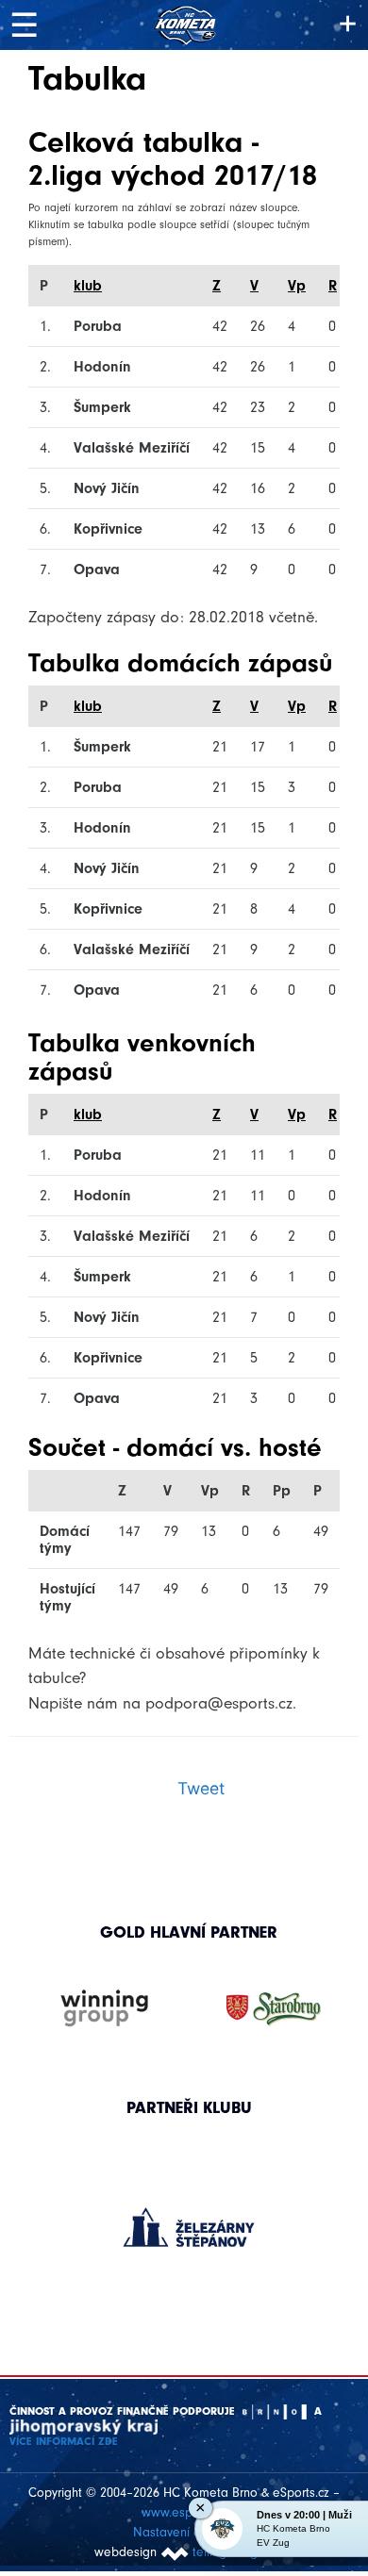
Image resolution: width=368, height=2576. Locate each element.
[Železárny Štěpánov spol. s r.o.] (189, 2227)
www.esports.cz (184, 2512)
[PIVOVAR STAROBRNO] (274, 2009)
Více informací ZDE (64, 2441)
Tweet (201, 1788)
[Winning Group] (105, 2009)
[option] (189, 2208)
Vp (297, 286)
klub (88, 286)
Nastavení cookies (184, 2532)
